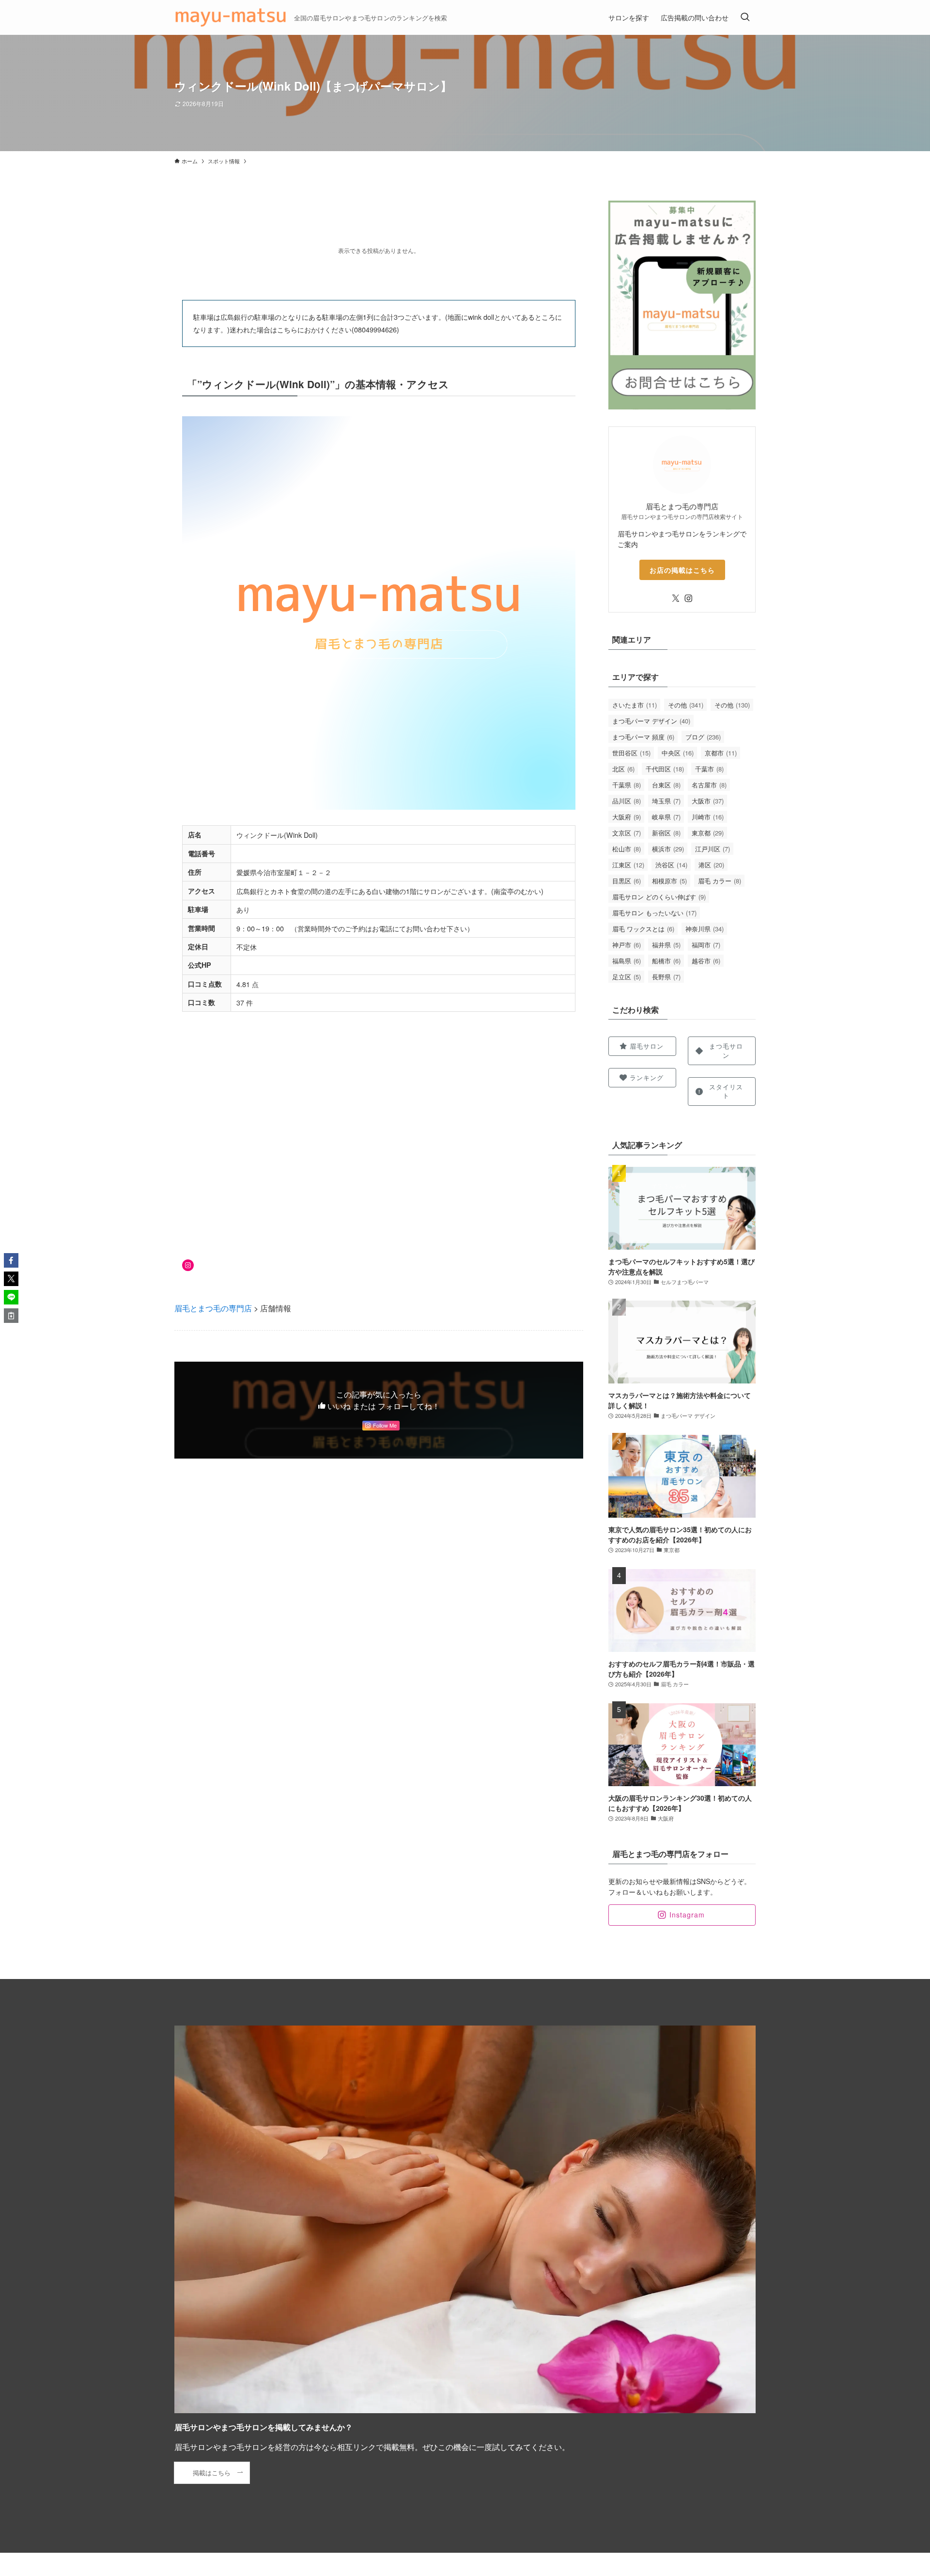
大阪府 (627, 817)
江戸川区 (713, 849)
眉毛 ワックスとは (643, 929)
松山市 (627, 849)
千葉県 (627, 785)
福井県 (666, 945)
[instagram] (688, 598)
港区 (711, 865)
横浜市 (668, 849)
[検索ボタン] (745, 17)
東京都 (708, 833)
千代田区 (665, 769)
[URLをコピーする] (11, 1316)
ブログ (703, 737)
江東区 (628, 865)
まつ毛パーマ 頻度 (643, 737)
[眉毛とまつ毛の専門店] (230, 17)
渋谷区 (671, 865)
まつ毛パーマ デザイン (651, 721)
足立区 (627, 977)
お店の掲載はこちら (682, 570)
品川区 (627, 801)
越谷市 (706, 961)
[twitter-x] (676, 598)
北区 (623, 769)
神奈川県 (705, 929)
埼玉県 (666, 801)
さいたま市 (635, 705)
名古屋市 (709, 785)
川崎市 (708, 817)
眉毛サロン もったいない (654, 913)
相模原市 (669, 881)
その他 (686, 705)
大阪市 (708, 801)
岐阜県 (666, 817)
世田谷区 (631, 753)
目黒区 (627, 881)
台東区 (666, 785)
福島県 (627, 961)
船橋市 (666, 961)
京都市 (721, 753)
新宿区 (666, 833)
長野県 (666, 977)
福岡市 (706, 945)
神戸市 (627, 945)
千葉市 (709, 769)
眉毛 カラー (720, 881)
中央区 (678, 753)
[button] (11, 1260)
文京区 (627, 833)
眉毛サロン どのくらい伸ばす (659, 897)
